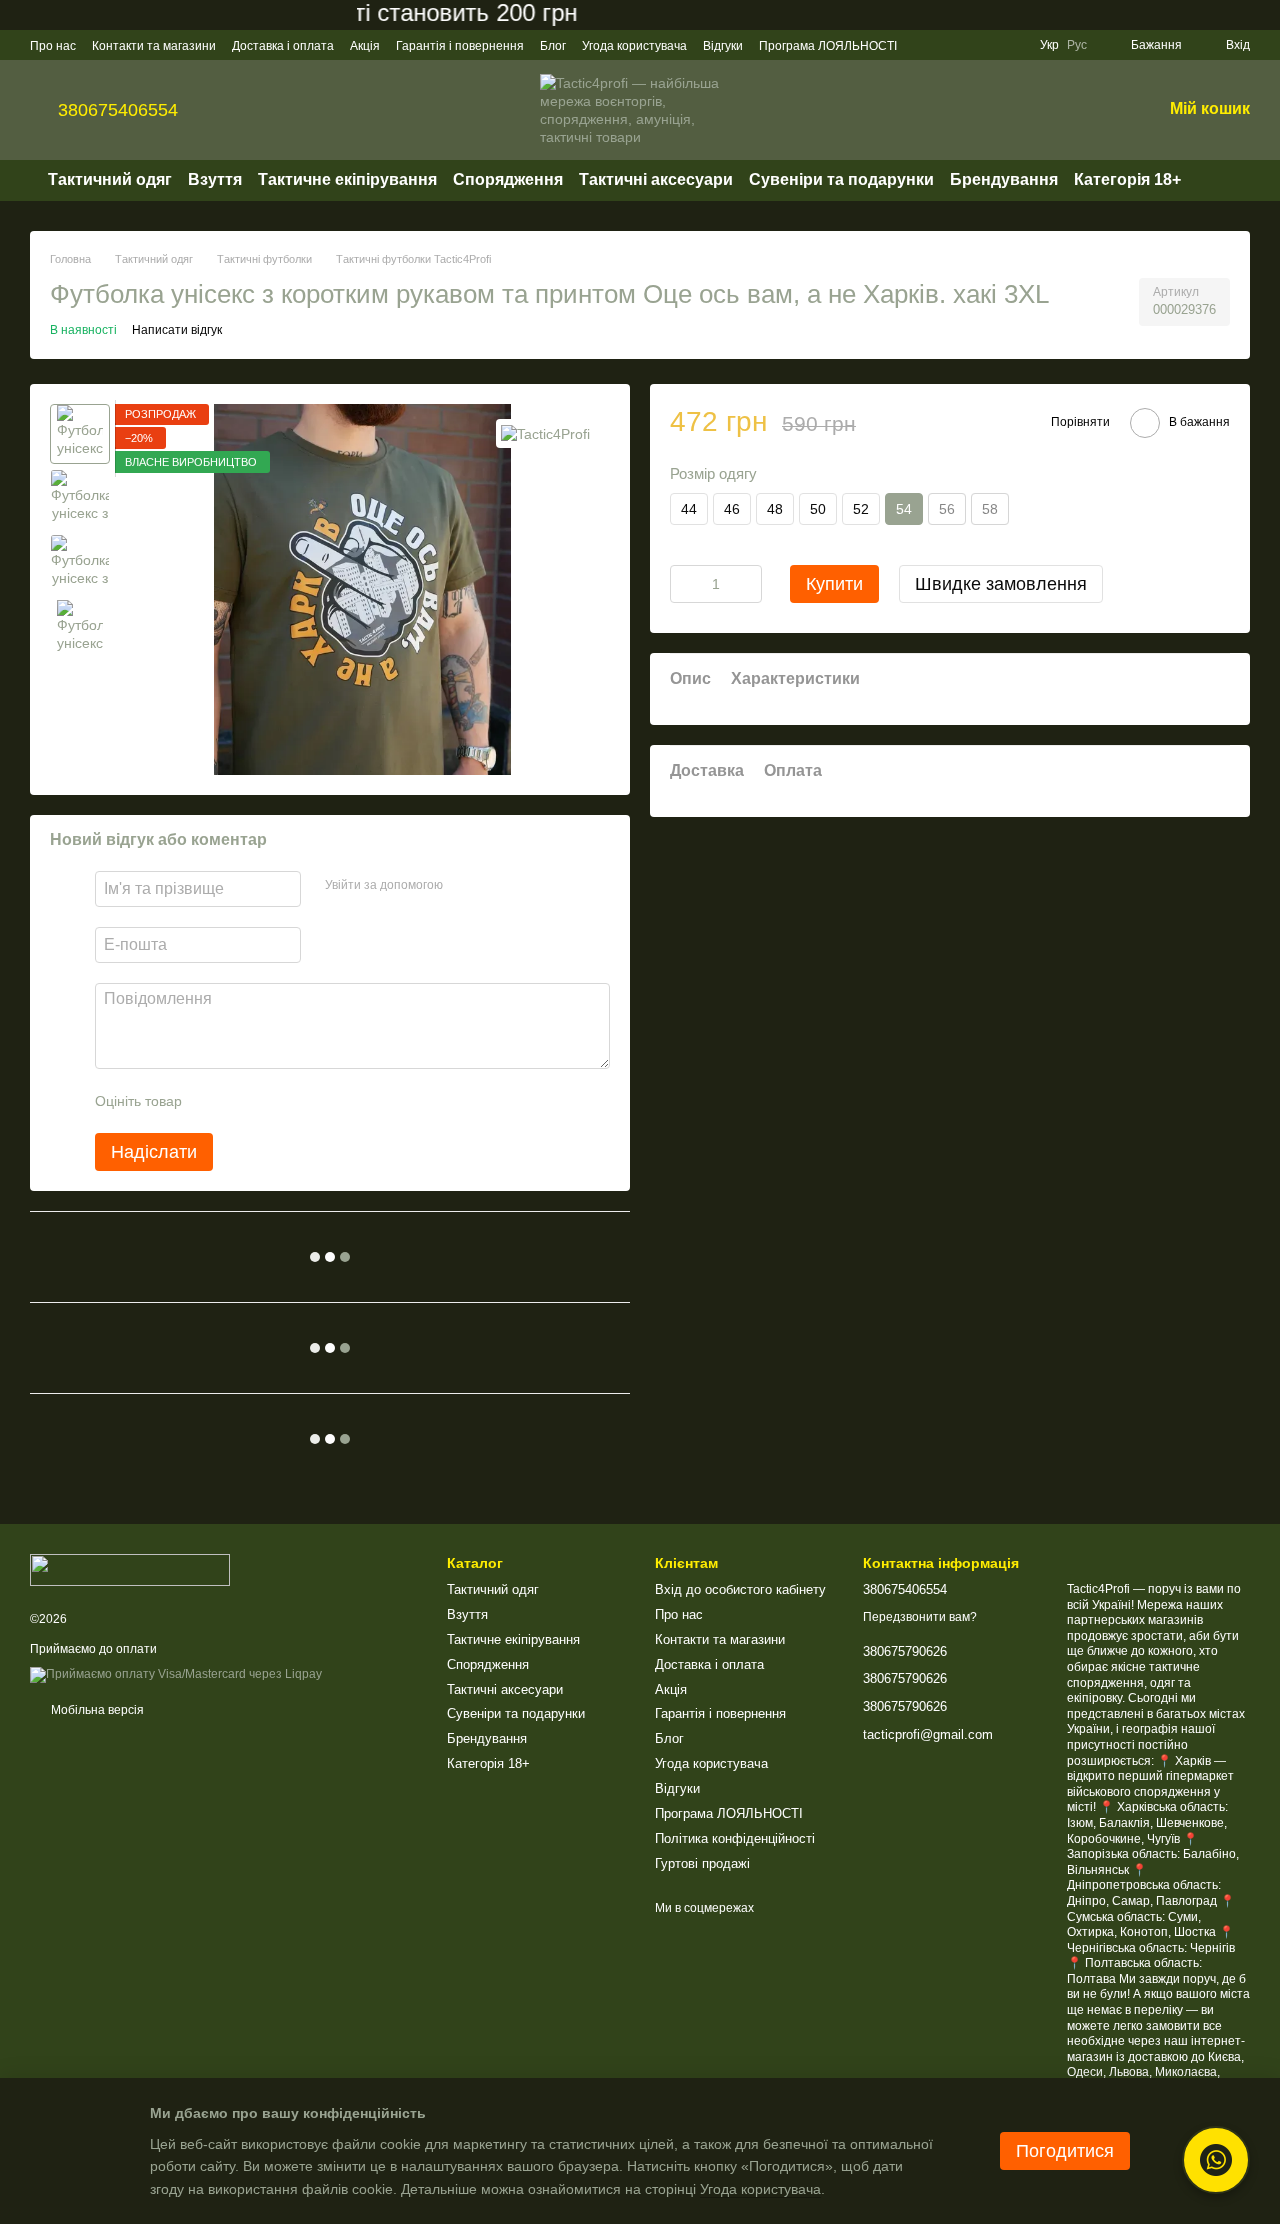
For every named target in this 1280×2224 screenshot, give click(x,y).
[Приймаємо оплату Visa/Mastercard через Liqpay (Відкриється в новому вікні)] (176, 1675)
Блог (553, 46)
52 (861, 509)
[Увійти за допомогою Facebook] (465, 886)
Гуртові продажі (702, 1863)
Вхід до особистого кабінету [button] (740, 1589)
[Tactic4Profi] (545, 433)
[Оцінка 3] (279, 1101)
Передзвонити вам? (920, 1617)
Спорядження (508, 179)
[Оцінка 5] (343, 1101)
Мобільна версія (96, 1710)
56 (947, 509)
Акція (365, 46)
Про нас (53, 46)
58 (990, 509)
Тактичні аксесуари (656, 179)
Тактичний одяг (110, 179)
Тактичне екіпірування (347, 179)
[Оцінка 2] (247, 1101)
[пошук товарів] (1217, 180)
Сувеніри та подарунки (841, 179)
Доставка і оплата (283, 46)
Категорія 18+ (1127, 179)
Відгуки (723, 46)
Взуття (215, 179)
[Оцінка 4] (311, 1101)
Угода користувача (634, 46)
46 (732, 509)
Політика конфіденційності (735, 1838)
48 (775, 509)
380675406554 (118, 110)
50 (818, 509)
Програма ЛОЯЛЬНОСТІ (828, 46)
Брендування (1004, 179)
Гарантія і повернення (460, 46)
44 (689, 509)
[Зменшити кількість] (685, 584)
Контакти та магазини (154, 46)
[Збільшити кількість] (747, 584)
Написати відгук (177, 330)
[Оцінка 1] (215, 1101)
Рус (1077, 45)
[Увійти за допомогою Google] (497, 886)
